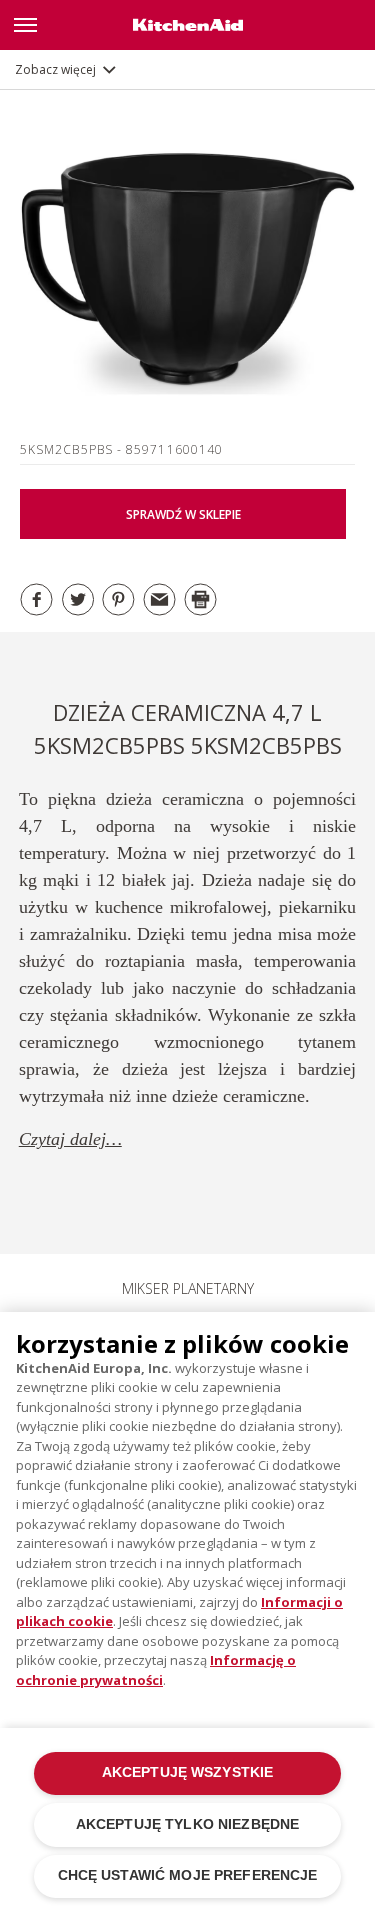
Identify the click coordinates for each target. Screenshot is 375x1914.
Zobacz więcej (55, 69)
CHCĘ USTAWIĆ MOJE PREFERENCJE (188, 1875)
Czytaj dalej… (70, 1139)
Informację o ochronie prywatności (156, 1670)
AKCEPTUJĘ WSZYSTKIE (188, 1772)
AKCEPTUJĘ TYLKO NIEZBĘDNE (187, 1824)
